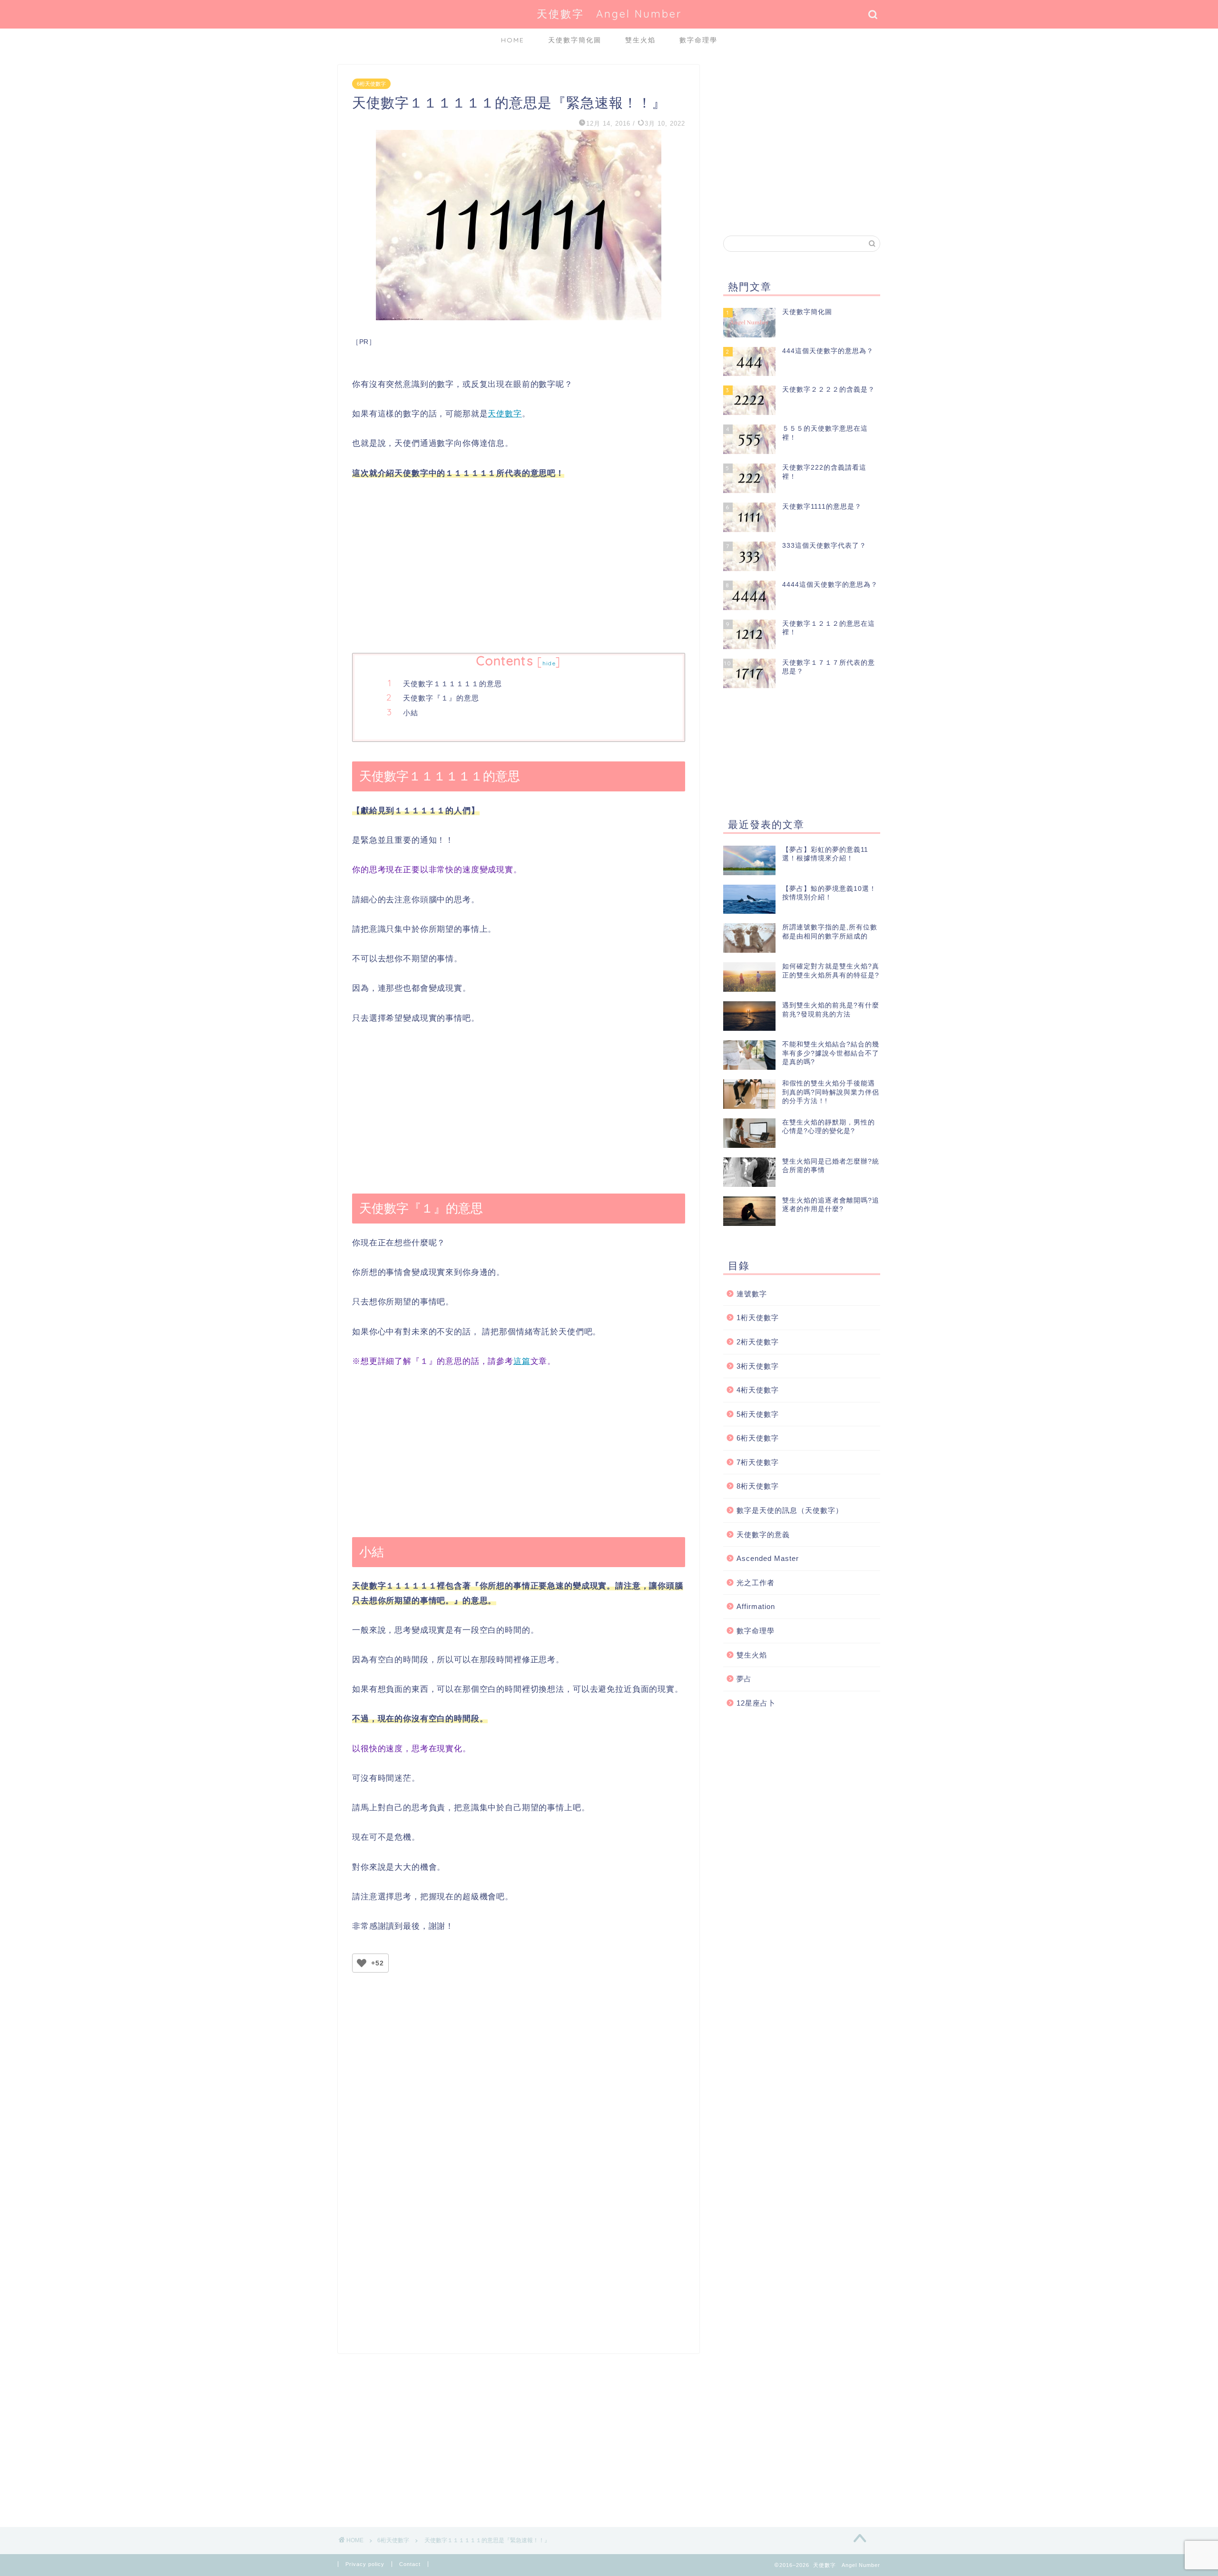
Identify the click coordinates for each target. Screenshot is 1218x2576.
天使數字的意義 (763, 1535)
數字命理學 (698, 40)
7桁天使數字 (758, 1462)
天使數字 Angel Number (609, 14)
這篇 (522, 1361)
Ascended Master (768, 1558)
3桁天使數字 (758, 1366)
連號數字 (752, 1294)
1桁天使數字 (758, 1318)
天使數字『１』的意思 (441, 698)
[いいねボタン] (362, 1963)
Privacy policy (365, 2564)
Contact (410, 2564)
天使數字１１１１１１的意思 (452, 684)
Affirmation (756, 1606)
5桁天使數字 (758, 1414)
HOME (513, 40)
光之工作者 (756, 1583)
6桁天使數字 (371, 84)
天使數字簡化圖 (575, 40)
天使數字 (505, 414)
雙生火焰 (640, 40)
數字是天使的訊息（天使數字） (790, 1510)
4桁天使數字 (758, 1390)
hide (549, 663)
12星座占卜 (756, 1703)
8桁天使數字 (758, 1486)
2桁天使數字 (758, 1342)
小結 (411, 713)
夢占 (744, 1679)
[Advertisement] (519, 567)
